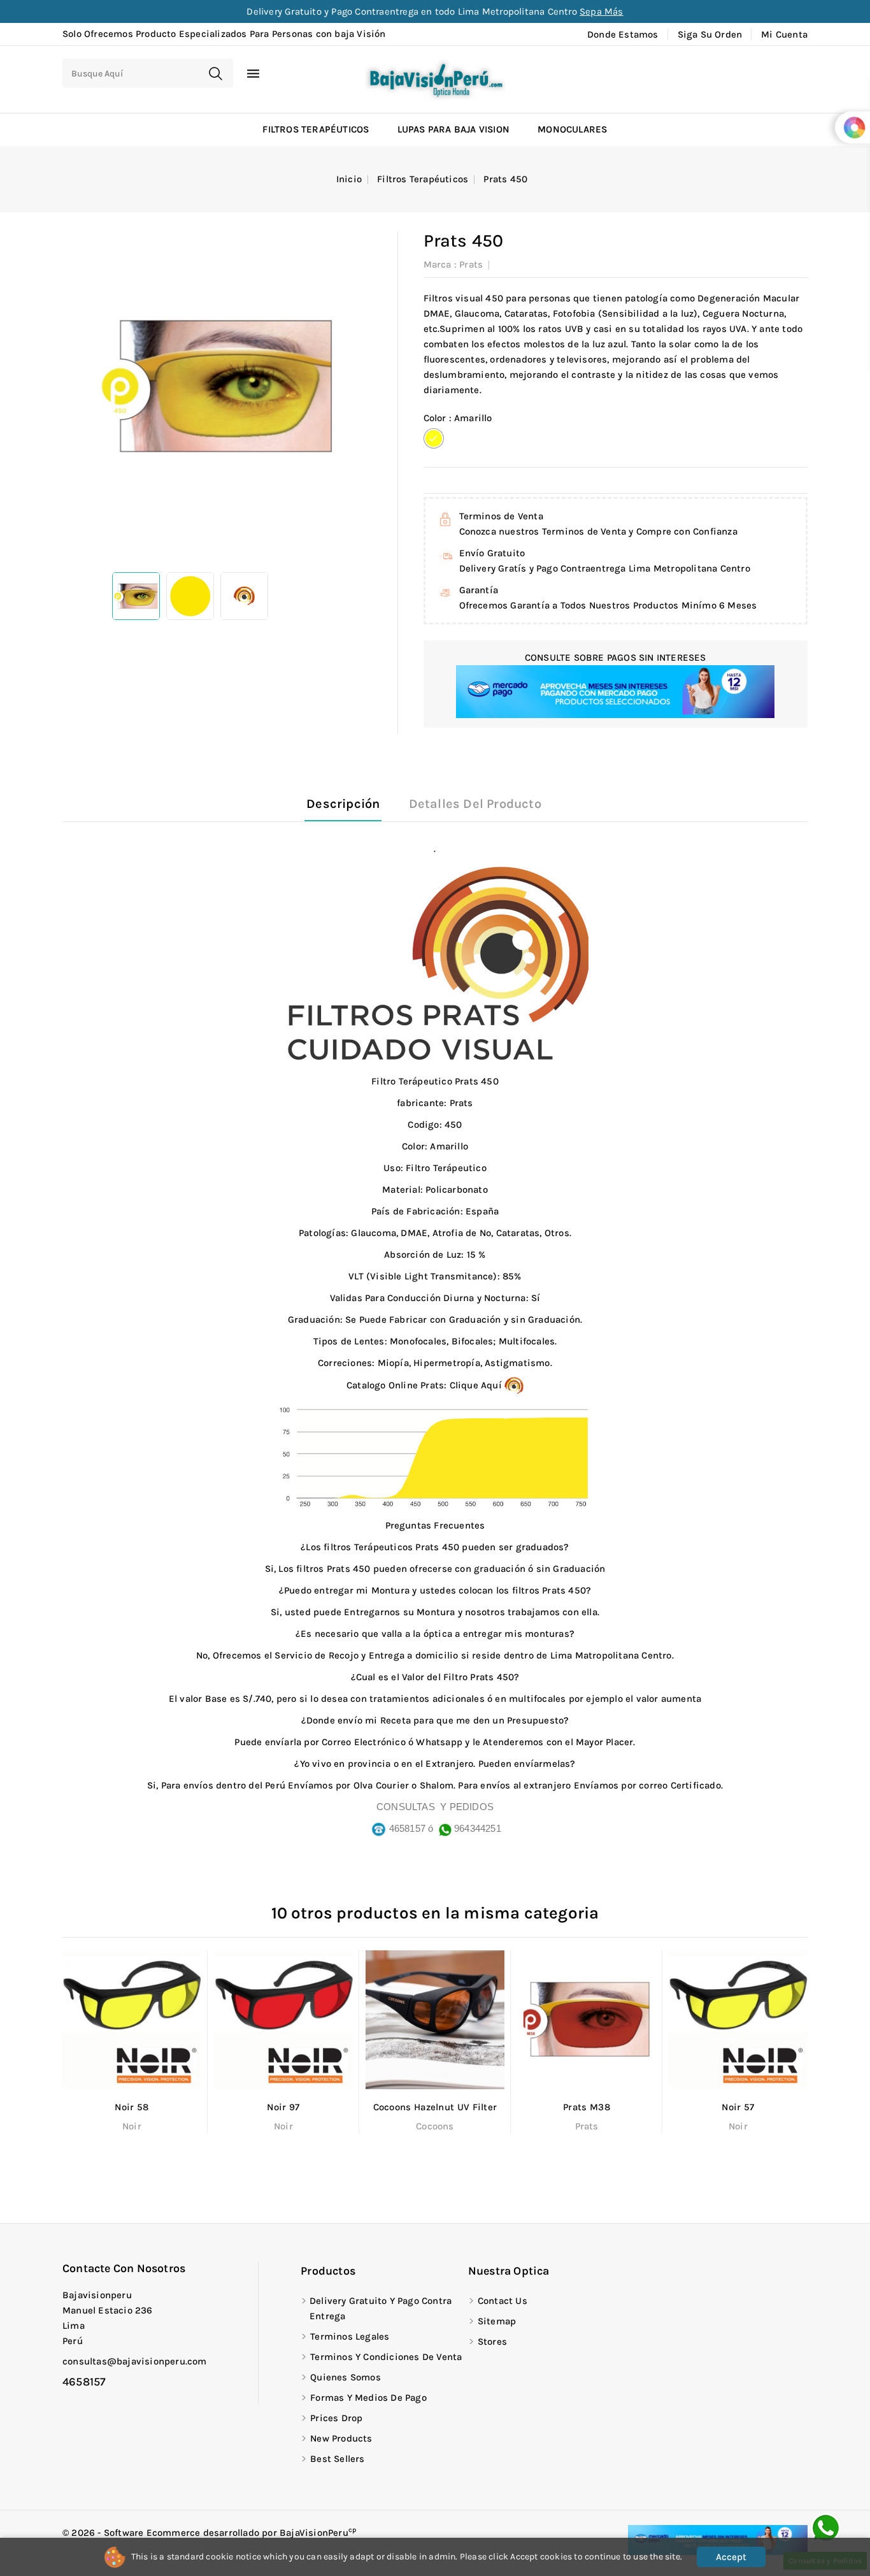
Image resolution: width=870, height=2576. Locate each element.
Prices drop (336, 2418)
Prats (471, 264)
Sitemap (497, 2321)
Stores (492, 2342)
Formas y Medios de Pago (368, 2398)
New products (341, 2438)
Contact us (503, 2301)
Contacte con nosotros (124, 2268)
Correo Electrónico (364, 1742)
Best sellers (337, 2459)
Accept (731, 2557)
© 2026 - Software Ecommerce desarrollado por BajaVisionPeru (210, 2533)
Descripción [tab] (343, 804)
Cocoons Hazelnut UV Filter (435, 2107)
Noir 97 (283, 2107)
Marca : (440, 264)
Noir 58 (132, 2107)
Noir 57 (738, 2107)
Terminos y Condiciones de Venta (386, 2357)
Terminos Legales (350, 2336)
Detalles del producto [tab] (475, 804)
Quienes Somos (346, 2377)
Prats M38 (587, 2107)
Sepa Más (602, 11)
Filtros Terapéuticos (316, 129)
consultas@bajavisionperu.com (135, 2361)
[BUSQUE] (215, 73)
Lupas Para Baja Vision (453, 129)
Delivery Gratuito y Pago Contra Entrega (381, 2308)
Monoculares (572, 129)
